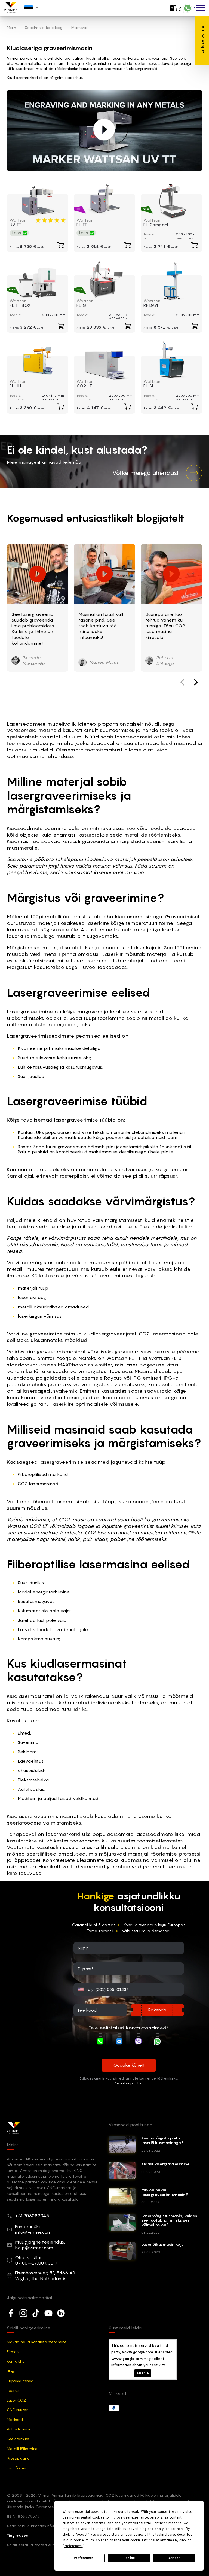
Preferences (84, 2558)
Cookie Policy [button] (83, 2540)
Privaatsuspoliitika (129, 2083)
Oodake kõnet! (129, 2065)
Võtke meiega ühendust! (146, 473)
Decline (129, 2558)
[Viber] (138, 2042)
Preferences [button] (73, 2546)
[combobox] (82, 1989)
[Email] (119, 2042)
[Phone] (100, 2042)
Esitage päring (202, 40)
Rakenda (157, 2010)
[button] (196, 682)
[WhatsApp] (157, 2042)
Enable (143, 2373)
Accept (174, 2558)
